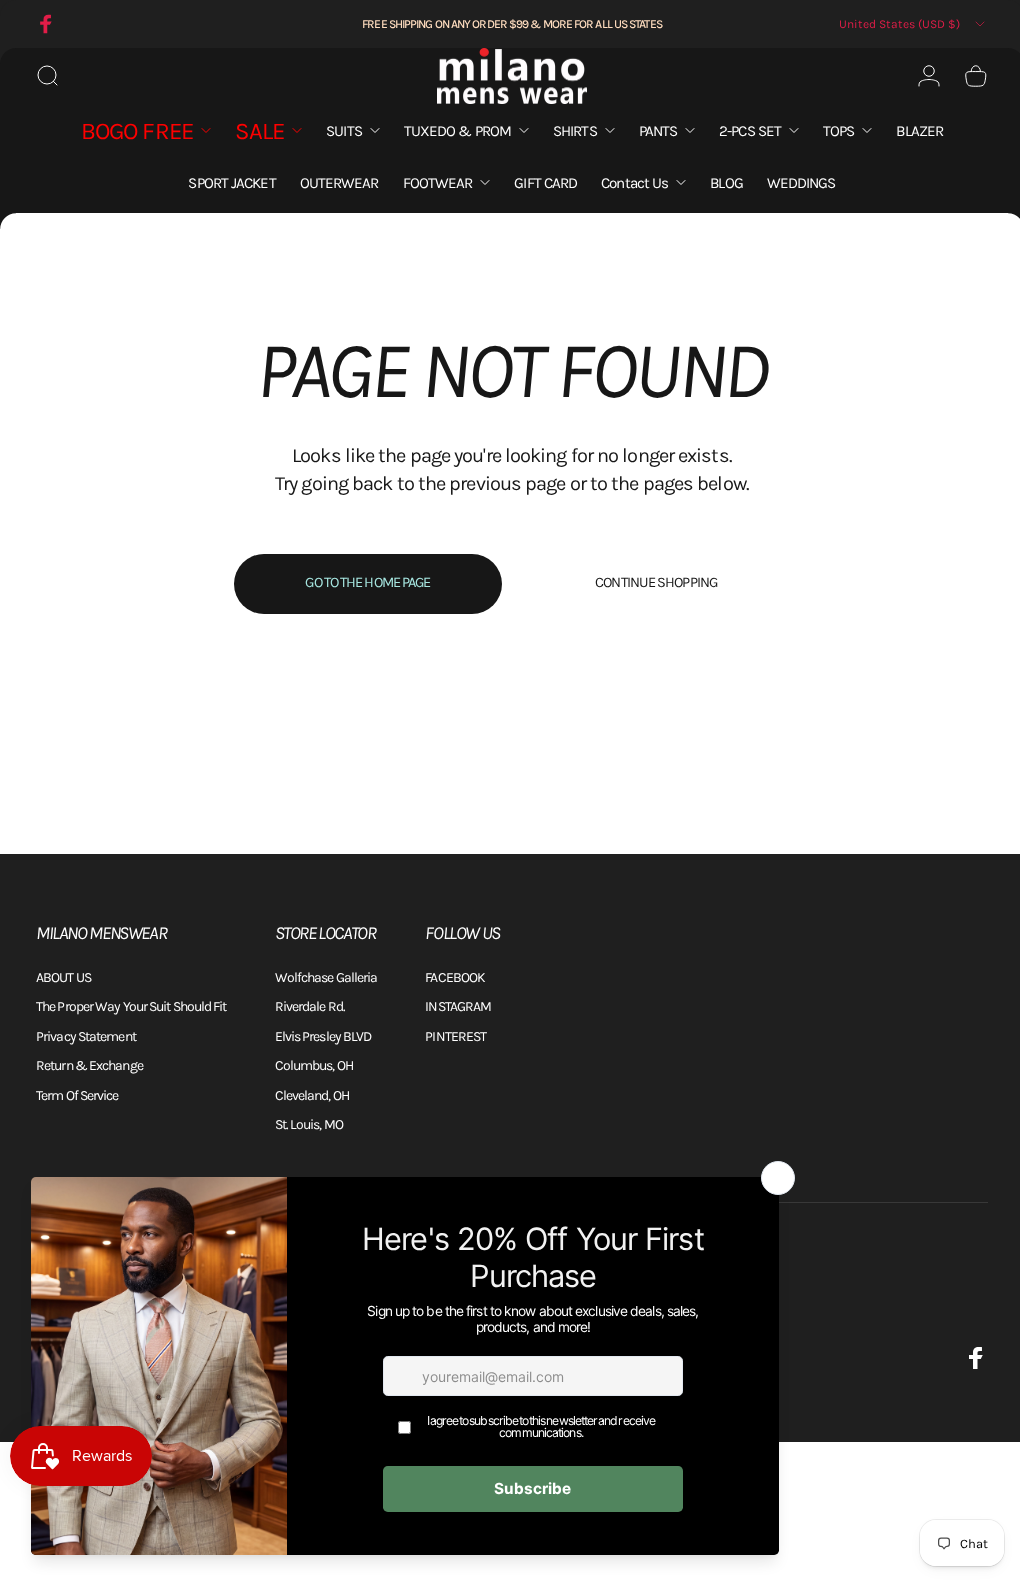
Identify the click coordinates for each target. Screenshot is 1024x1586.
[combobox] (913, 24)
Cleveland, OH (312, 1095)
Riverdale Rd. (310, 1006)
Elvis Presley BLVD (323, 1036)
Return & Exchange (89, 1065)
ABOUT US (63, 977)
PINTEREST (455, 1036)
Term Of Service (77, 1095)
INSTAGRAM (458, 1006)
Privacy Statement (86, 1036)
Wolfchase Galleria (326, 977)
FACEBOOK (455, 977)
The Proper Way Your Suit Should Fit (131, 1006)
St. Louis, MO (309, 1124)
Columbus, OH (314, 1065)
